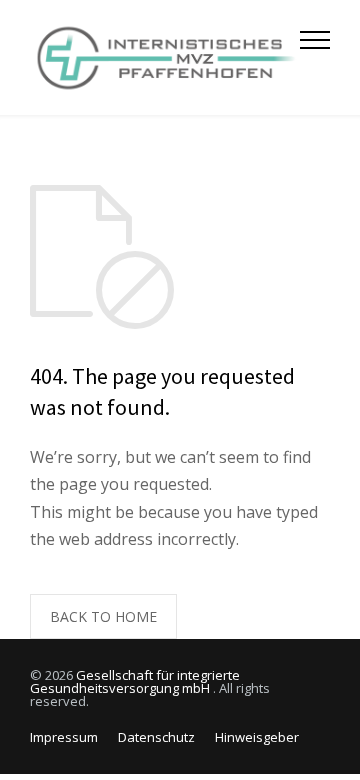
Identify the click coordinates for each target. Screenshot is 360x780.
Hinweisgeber (257, 737)
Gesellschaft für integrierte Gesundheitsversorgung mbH (135, 681)
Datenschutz (156, 737)
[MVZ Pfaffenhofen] (165, 57)
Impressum (64, 737)
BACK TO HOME (103, 616)
